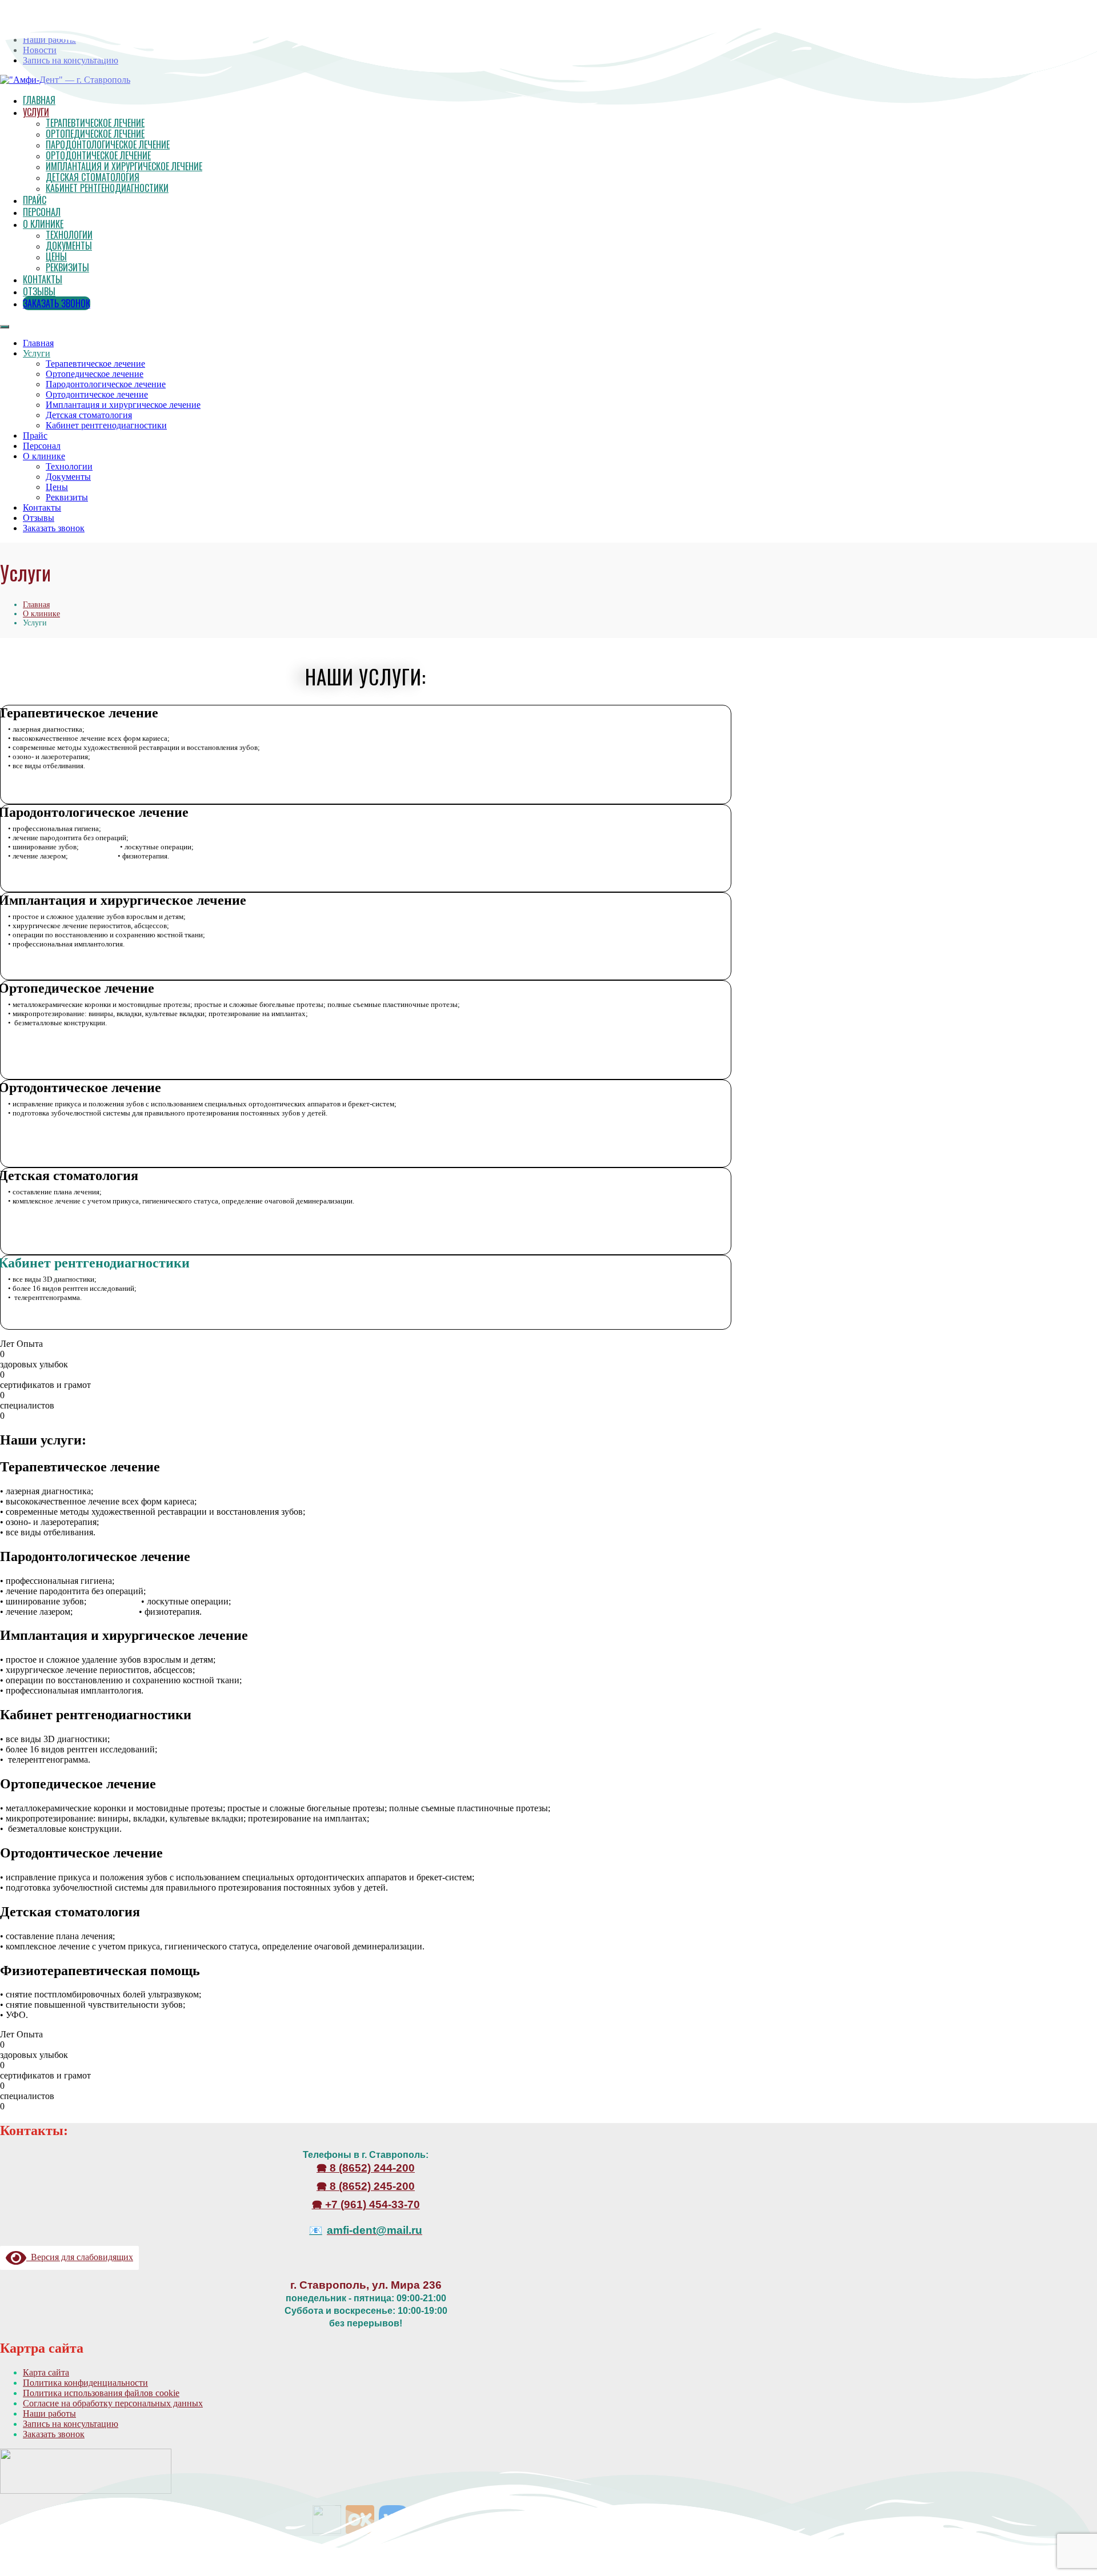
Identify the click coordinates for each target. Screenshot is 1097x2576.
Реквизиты (67, 267)
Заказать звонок (57, 303)
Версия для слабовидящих (80, 2257)
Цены (56, 256)
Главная (38, 343)
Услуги (36, 112)
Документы (69, 246)
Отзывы (39, 291)
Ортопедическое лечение (95, 134)
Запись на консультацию (71, 2424)
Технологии (69, 235)
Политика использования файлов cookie (101, 2393)
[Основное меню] (5, 327)
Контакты (43, 279)
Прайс (35, 200)
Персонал (42, 212)
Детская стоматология (93, 177)
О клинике (43, 224)
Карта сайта (46, 2372)
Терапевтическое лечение (95, 123)
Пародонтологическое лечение (108, 145)
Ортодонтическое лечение (98, 155)
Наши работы (49, 2414)
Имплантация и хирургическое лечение (124, 166)
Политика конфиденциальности (85, 2383)
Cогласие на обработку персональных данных (113, 2403)
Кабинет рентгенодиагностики (107, 188)
